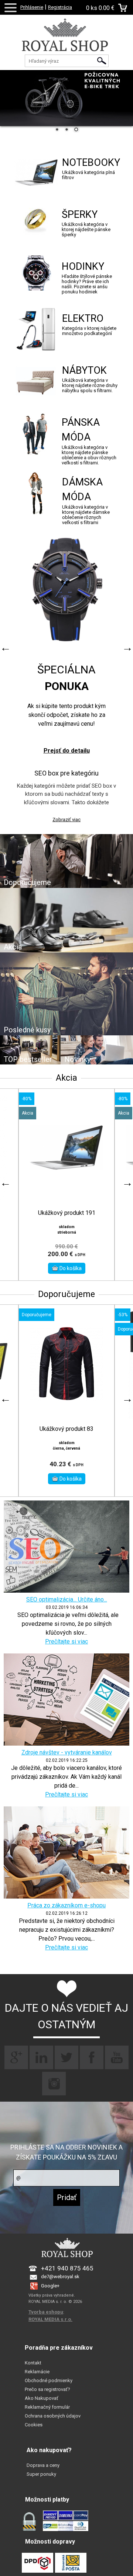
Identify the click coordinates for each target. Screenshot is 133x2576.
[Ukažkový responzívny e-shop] (66, 42)
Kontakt (33, 2363)
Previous (6, 648)
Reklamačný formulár (47, 2407)
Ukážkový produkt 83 (66, 1429)
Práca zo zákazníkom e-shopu (66, 1905)
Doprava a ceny (43, 2465)
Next (127, 648)
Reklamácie (37, 2372)
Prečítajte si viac (66, 1641)
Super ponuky (41, 2474)
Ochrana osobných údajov (53, 2416)
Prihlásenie (32, 7)
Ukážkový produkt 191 (67, 1213)
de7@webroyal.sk (60, 2277)
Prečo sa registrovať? (47, 2389)
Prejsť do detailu (67, 751)
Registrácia (60, 7)
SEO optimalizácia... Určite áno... (67, 1599)
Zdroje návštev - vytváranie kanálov (67, 1752)
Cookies (34, 2425)
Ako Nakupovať (42, 2398)
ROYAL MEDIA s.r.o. (50, 2319)
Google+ (50, 2286)
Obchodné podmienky (49, 2380)
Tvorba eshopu (46, 2312)
